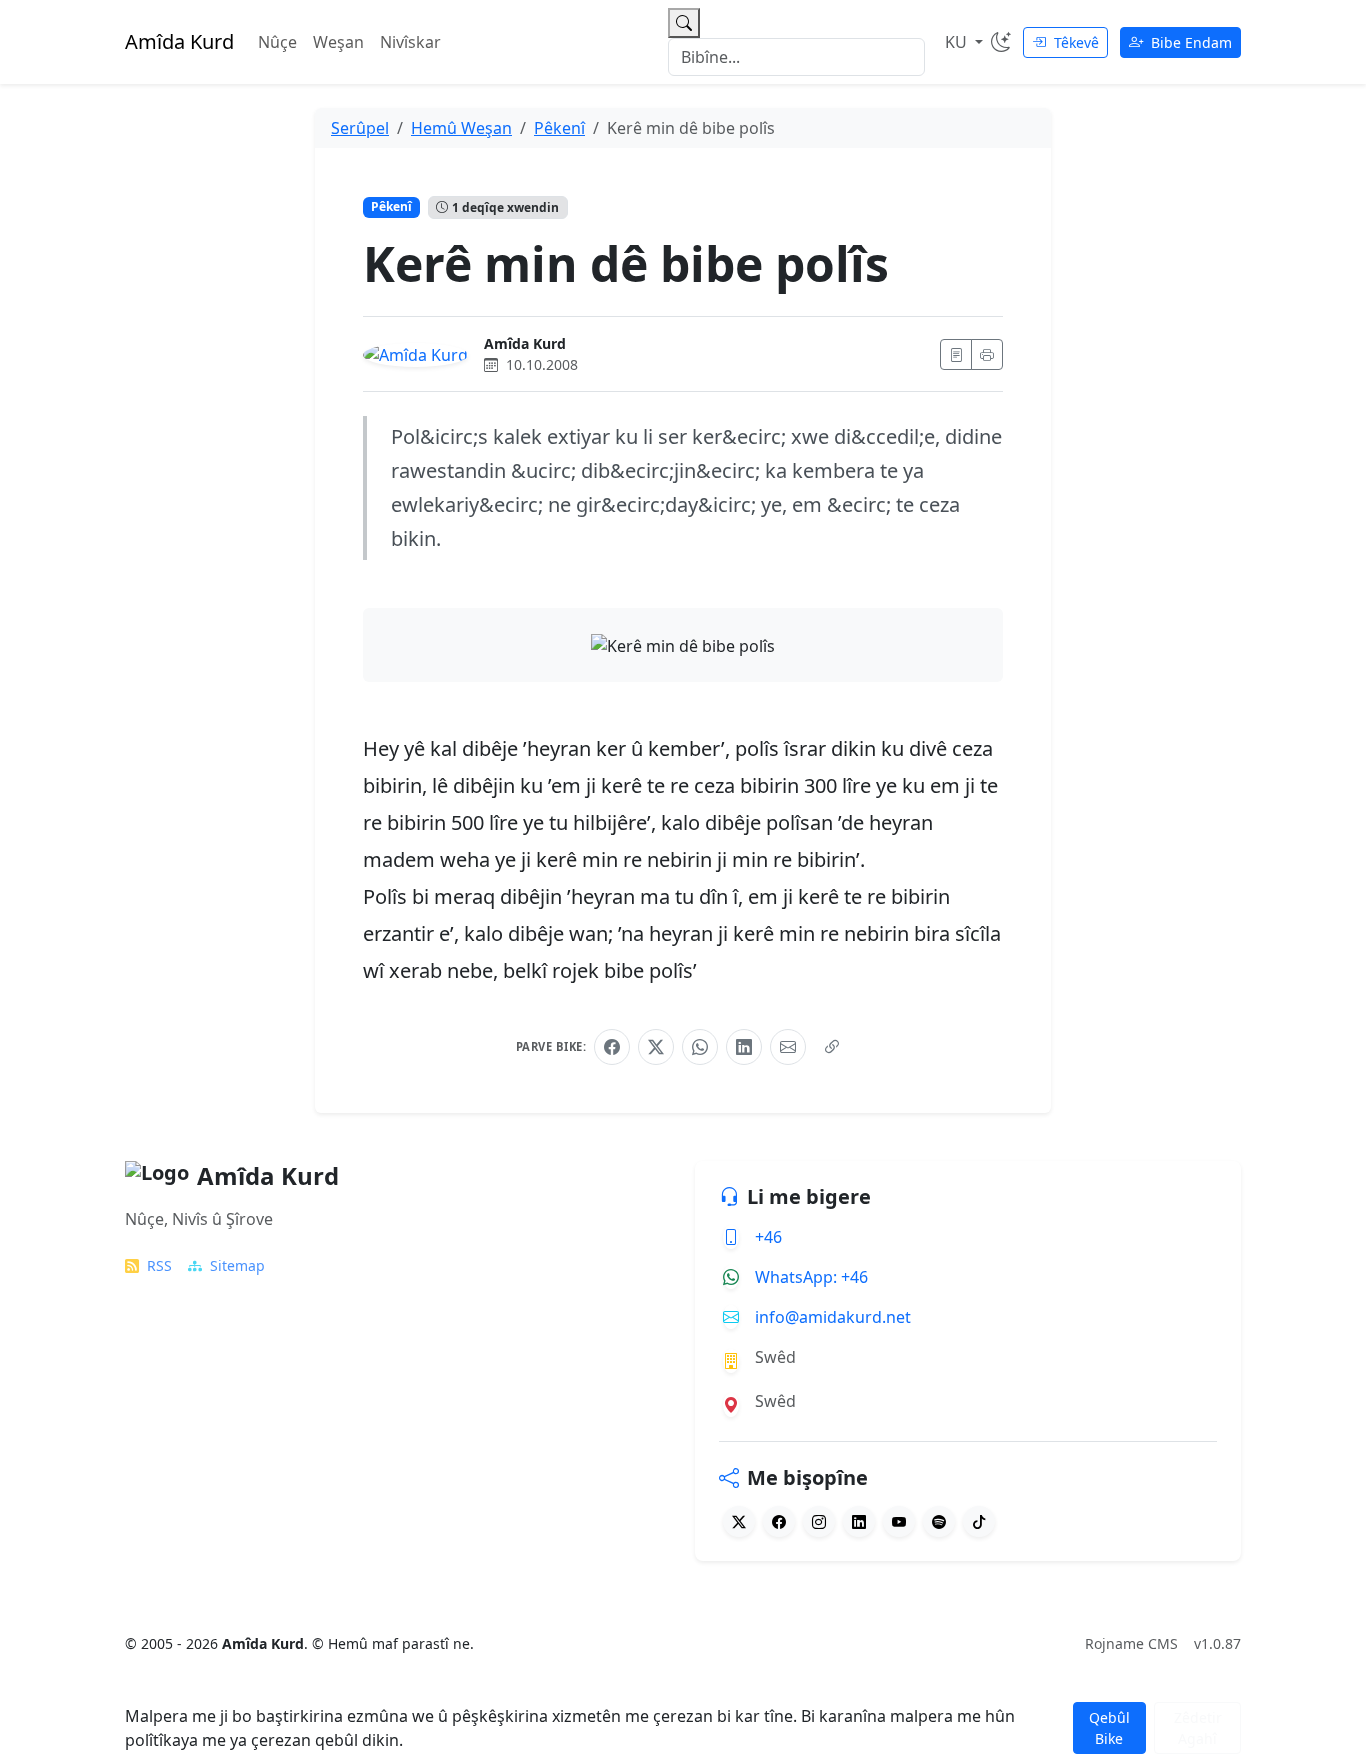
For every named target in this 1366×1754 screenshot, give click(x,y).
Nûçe (277, 42)
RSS (159, 1265)
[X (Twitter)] (656, 1047)
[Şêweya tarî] (1001, 42)
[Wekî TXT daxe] (956, 354)
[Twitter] (739, 1521)
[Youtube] (899, 1521)
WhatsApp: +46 (811, 1277)
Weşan (338, 42)
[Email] (788, 1047)
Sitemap (237, 1265)
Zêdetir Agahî (1198, 1728)
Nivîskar (410, 42)
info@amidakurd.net (833, 1317)
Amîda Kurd (525, 343)
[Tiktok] (979, 1521)
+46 (768, 1237)
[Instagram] (819, 1521)
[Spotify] (939, 1521)
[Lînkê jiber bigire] (832, 1047)
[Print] (987, 354)
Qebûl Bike (1109, 1728)
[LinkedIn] (744, 1047)
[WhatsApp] (700, 1047)
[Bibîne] (684, 23)
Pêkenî (391, 206)
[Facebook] (612, 1047)
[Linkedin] (859, 1521)
